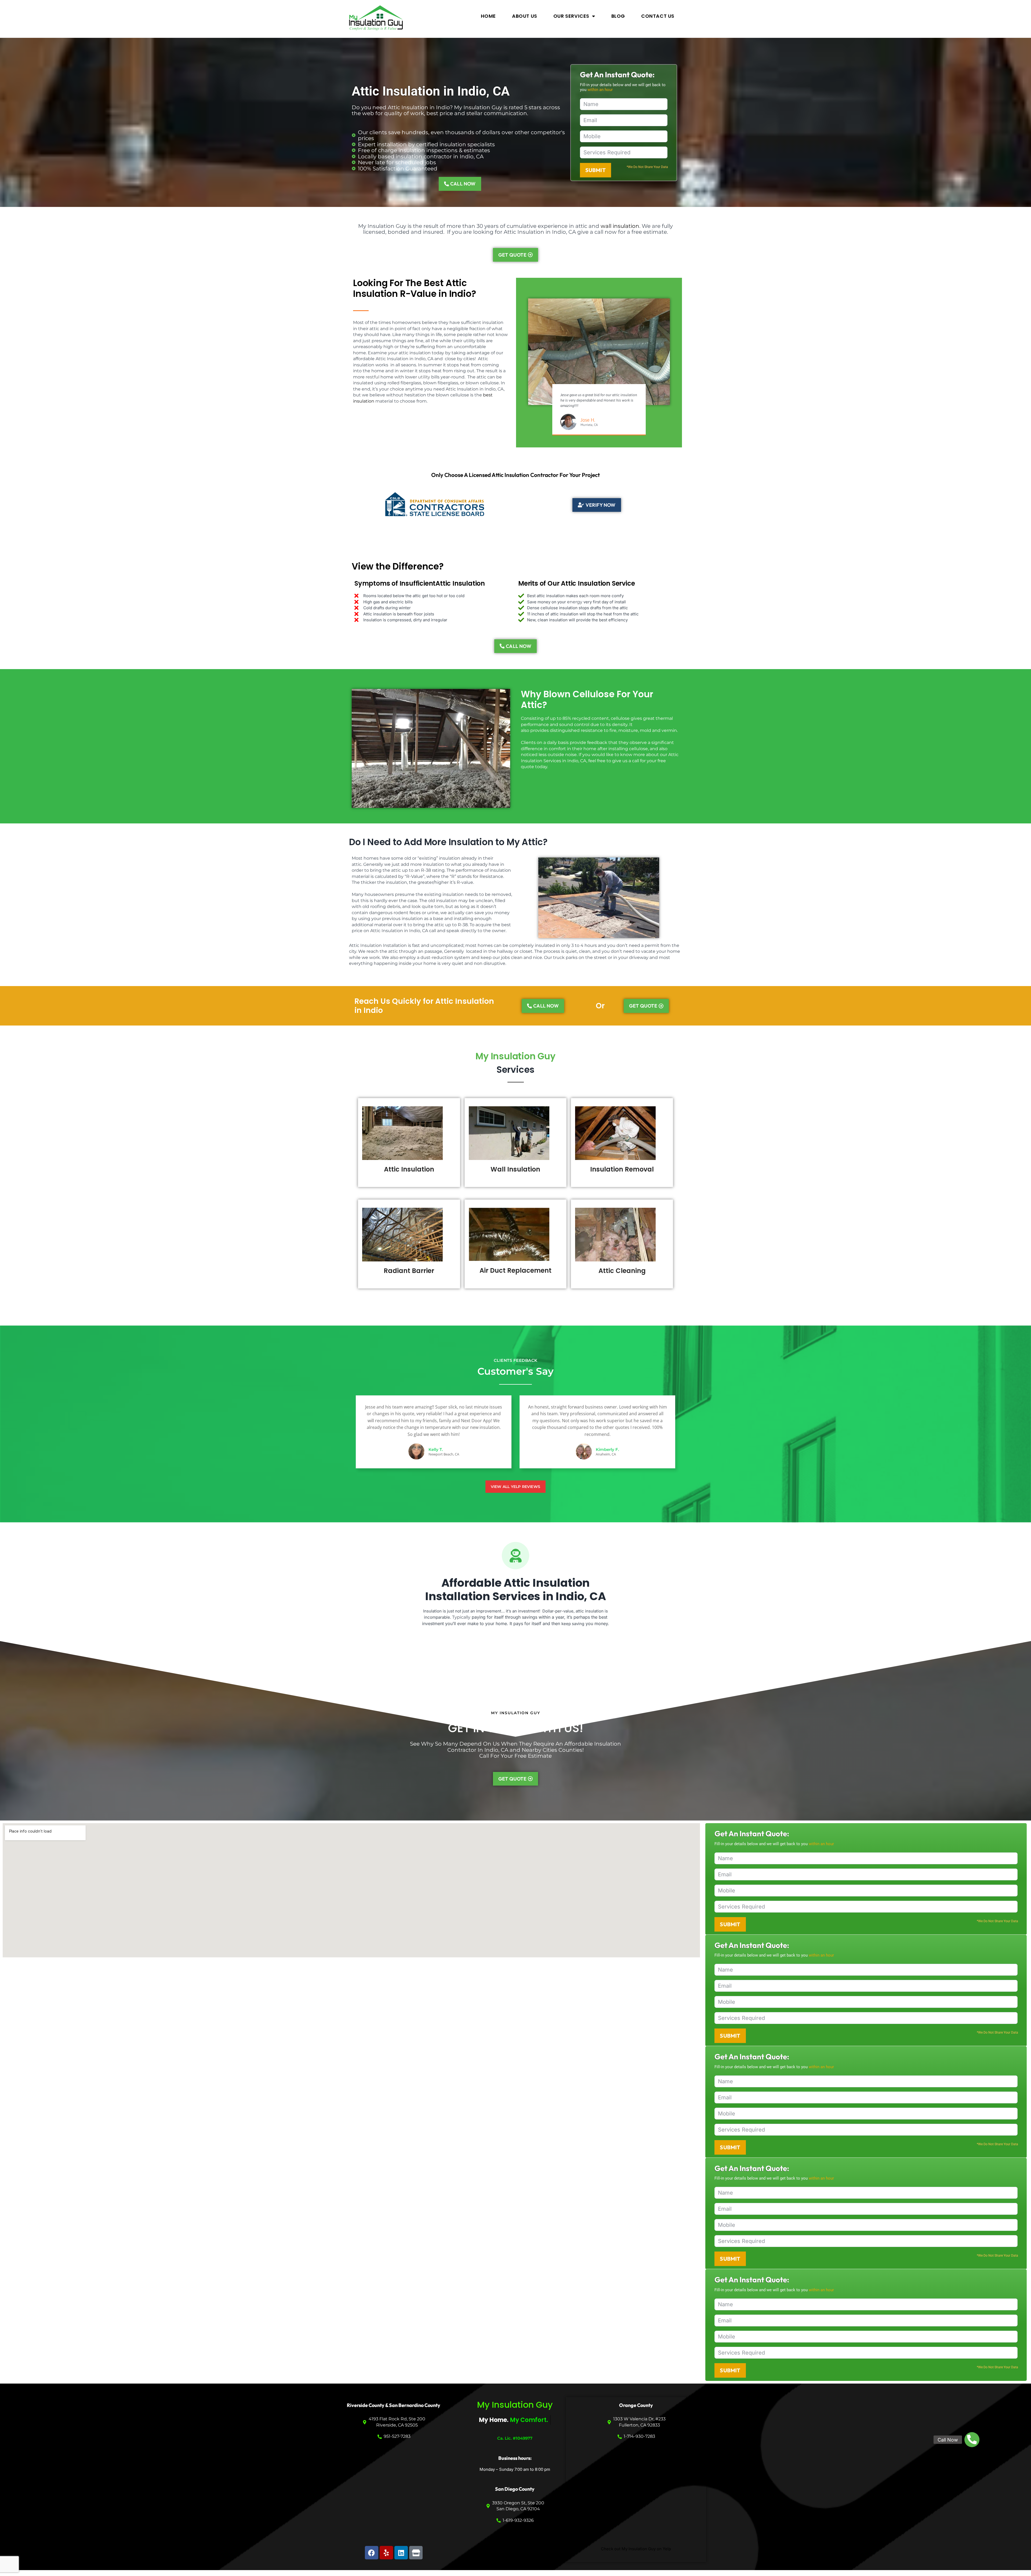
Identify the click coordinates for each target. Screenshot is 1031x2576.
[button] (972, 2440)
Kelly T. (436, 1449)
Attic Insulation (409, 1169)
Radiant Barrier (409, 1271)
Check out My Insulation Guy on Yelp (636, 2549)
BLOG (618, 16)
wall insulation (620, 226)
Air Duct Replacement (515, 1270)
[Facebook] (372, 2553)
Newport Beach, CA (444, 1454)
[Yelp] (386, 2553)
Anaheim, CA (606, 1454)
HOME (488, 16)
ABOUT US (525, 16)
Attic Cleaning (622, 1271)
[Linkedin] (401, 2553)
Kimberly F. (607, 1449)
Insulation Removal (622, 1169)
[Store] (416, 2553)
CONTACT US (658, 16)
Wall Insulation (515, 1169)
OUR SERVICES (571, 16)
